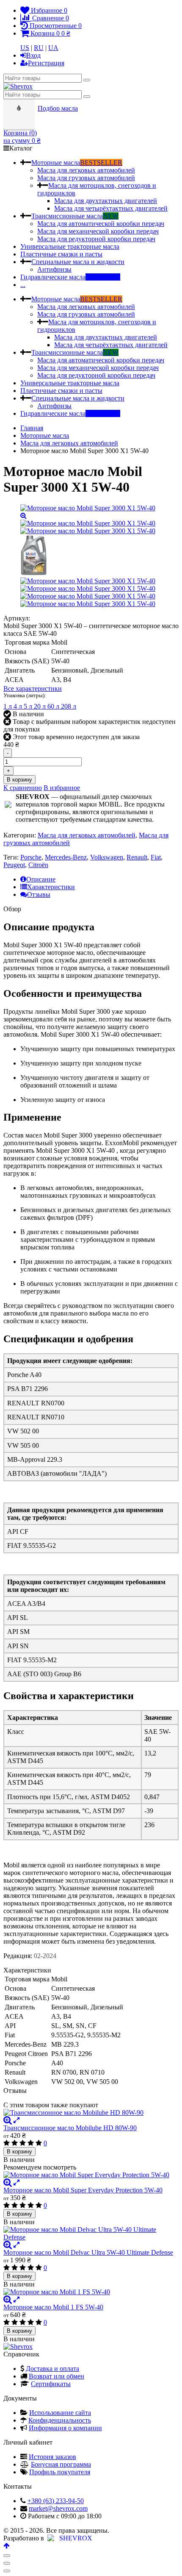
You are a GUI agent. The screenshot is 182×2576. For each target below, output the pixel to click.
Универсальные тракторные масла (70, 246)
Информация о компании (65, 2428)
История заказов (52, 2457)
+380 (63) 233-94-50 (56, 2501)
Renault (137, 857)
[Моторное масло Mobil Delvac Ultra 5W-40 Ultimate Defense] (91, 2234)
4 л (19, 706)
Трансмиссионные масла (75, 216)
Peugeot (14, 865)
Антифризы (54, 269)
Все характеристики (33, 689)
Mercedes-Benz (66, 857)
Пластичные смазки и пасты (61, 254)
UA (53, 48)
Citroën (38, 865)
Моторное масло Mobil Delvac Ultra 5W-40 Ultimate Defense (88, 2252)
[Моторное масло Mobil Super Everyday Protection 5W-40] (91, 2175)
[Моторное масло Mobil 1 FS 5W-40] (91, 2292)
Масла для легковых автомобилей (86, 170)
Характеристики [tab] (51, 887)
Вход (33, 55)
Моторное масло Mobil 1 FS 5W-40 (53, 2307)
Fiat (156, 857)
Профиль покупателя (60, 2472)
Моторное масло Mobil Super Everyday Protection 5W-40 (83, 2190)
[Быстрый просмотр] (17, 2120)
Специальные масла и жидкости (78, 262)
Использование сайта (60, 2413)
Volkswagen (107, 857)
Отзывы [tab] (39, 894)
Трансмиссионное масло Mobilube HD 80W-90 (70, 2128)
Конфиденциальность (60, 2420)
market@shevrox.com (58, 2508)
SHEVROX (74, 2538)
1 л (8, 706)
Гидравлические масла (70, 277)
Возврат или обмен (57, 2376)
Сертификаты (51, 2384)
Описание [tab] (41, 879)
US (25, 48)
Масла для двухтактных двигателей (106, 201)
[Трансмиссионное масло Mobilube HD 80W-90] (91, 2113)
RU (39, 48)
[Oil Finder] (20, 108)
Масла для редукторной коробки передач (96, 239)
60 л (54, 706)
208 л (69, 706)
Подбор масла (58, 108)
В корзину (19, 780)
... (23, 285)
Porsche (31, 857)
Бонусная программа (61, 2464)
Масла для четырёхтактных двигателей (111, 208)
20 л (41, 706)
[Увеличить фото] (8, 2120)
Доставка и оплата (52, 2369)
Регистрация (46, 63)
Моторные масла (77, 163)
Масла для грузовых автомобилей (86, 178)
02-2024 (45, 1956)
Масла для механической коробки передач (98, 231)
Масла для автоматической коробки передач (101, 224)
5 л (29, 706)
